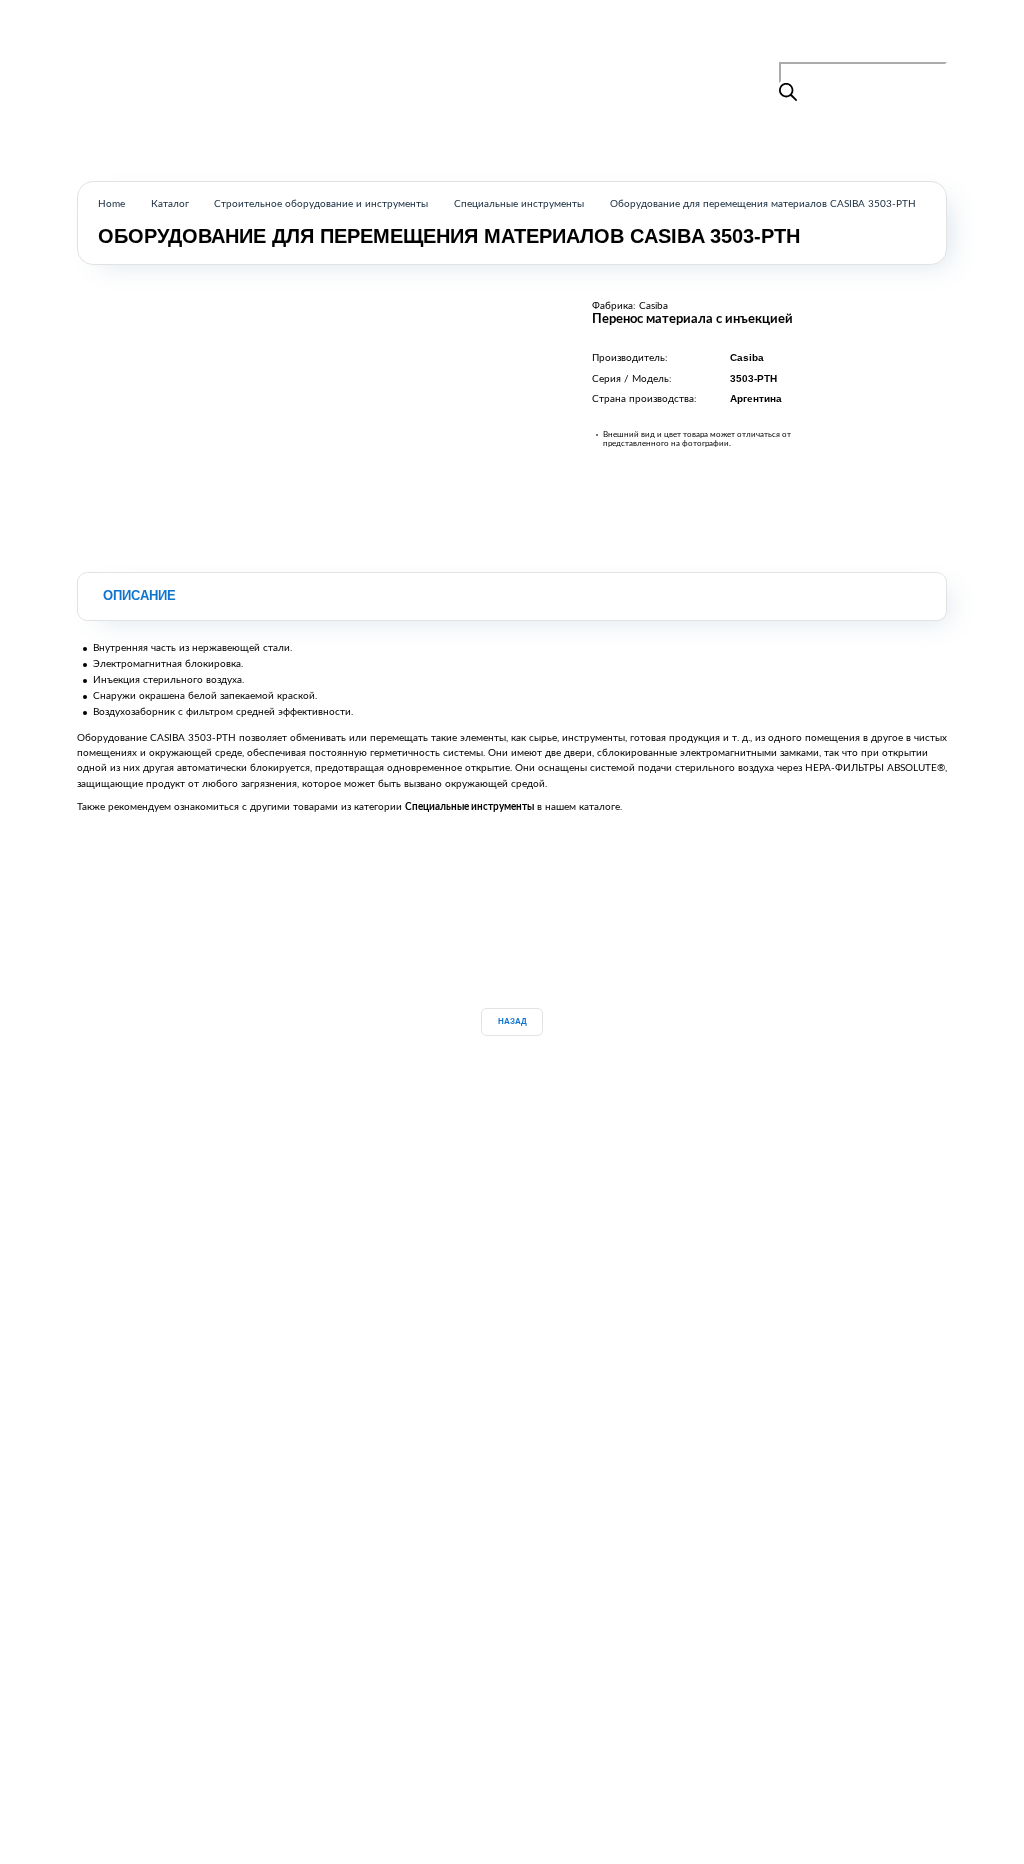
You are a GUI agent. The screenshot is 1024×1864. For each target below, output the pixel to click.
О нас (516, 41)
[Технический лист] (132, 921)
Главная (395, 41)
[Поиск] (788, 93)
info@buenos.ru (911, 54)
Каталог (458, 41)
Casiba (653, 306)
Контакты (578, 41)
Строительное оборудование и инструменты (321, 204)
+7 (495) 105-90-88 (887, 38)
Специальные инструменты (519, 204)
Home (111, 204)
